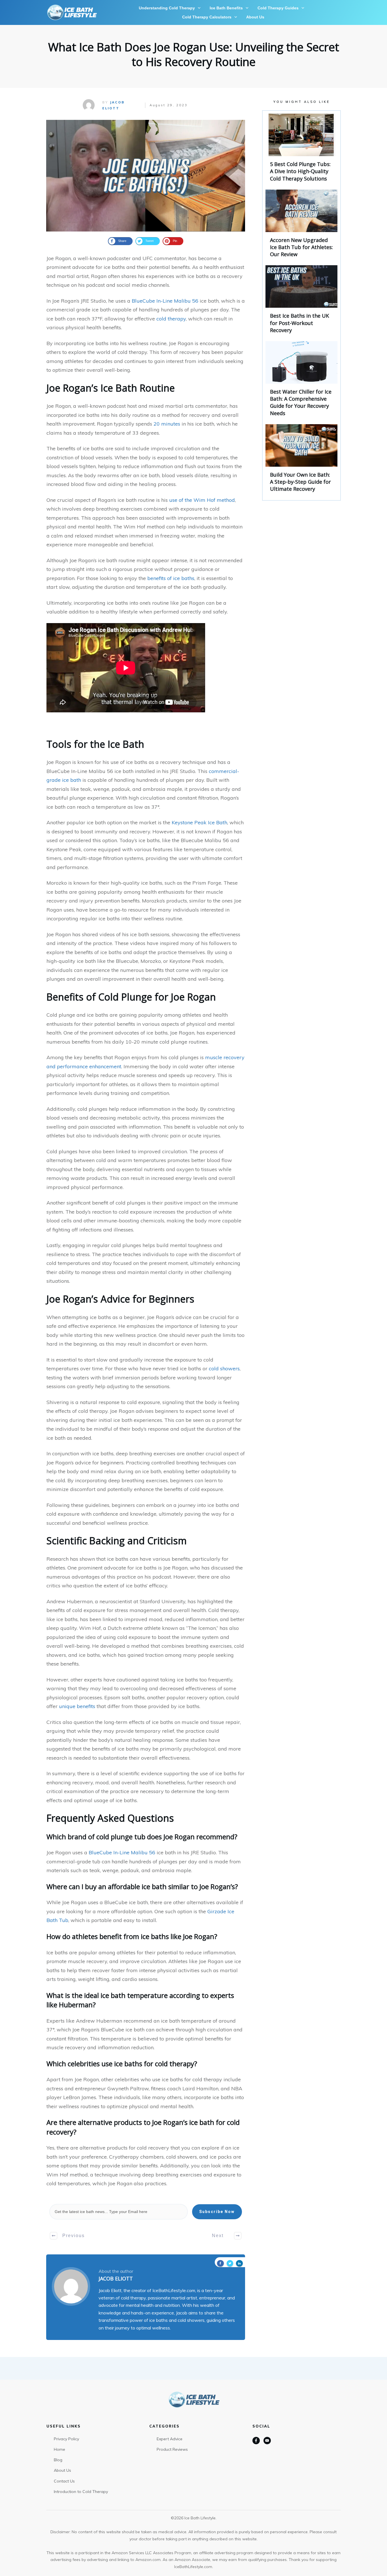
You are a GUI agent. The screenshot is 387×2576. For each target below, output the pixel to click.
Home (59, 2449)
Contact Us (64, 2481)
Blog (58, 2460)
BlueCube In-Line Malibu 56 (165, 301)
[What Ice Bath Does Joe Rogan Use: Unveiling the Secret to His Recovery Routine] (146, 176)
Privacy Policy (66, 2439)
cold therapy (171, 319)
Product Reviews (172, 2449)
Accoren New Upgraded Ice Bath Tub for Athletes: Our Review (301, 226)
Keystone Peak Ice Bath (199, 822)
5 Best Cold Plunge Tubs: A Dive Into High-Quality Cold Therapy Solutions (301, 150)
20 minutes (167, 424)
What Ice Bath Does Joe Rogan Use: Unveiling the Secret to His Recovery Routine (194, 54)
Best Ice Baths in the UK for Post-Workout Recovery (301, 302)
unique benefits (77, 1706)
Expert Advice (170, 2439)
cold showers (224, 1368)
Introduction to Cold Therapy (81, 2492)
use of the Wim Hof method (202, 500)
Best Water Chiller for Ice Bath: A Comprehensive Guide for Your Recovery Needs (301, 381)
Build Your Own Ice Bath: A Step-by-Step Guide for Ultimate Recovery (301, 461)
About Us (62, 2470)
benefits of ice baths (171, 578)
